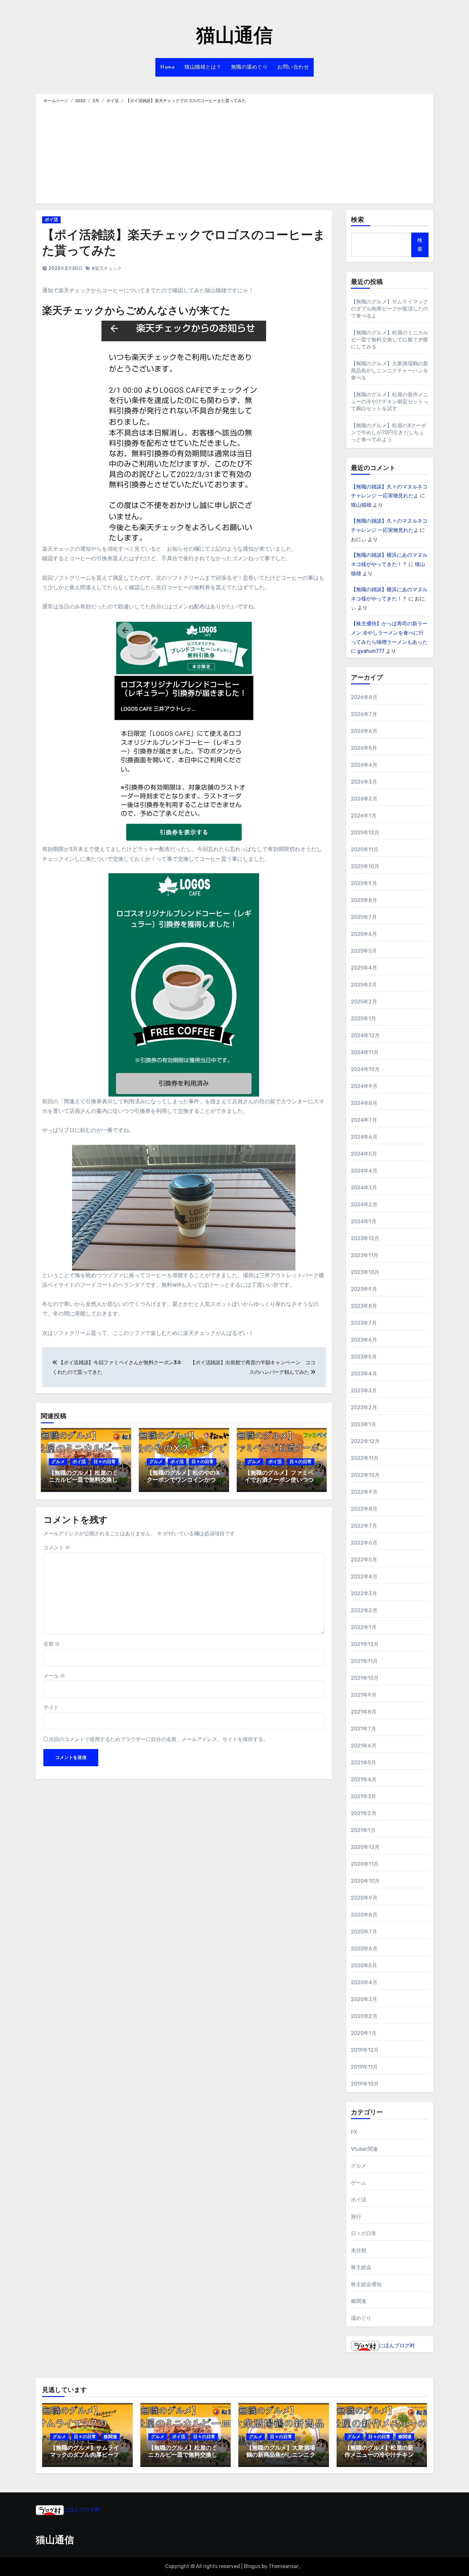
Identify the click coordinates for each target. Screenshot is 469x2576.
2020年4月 (364, 1982)
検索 (358, 220)
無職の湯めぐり (249, 67)
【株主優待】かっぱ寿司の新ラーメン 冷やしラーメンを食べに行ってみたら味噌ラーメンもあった (389, 633)
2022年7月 (364, 1526)
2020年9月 (364, 1898)
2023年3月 (364, 1391)
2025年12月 (365, 833)
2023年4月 (364, 1374)
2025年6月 (364, 934)
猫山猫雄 (361, 505)
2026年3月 (364, 782)
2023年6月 (364, 1340)
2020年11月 (365, 1864)
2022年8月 (364, 1509)
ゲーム (359, 2183)
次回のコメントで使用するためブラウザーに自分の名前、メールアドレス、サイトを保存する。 (159, 1739)
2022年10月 (365, 1475)
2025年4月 (364, 968)
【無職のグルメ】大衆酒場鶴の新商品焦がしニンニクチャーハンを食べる (390, 371)
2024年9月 (364, 1086)
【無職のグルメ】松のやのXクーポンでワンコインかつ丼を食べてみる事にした (183, 1480)
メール (54, 1676)
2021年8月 (364, 1712)
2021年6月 (364, 1746)
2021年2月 (364, 1813)
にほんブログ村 (397, 2345)
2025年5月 (364, 951)
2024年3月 (364, 1188)
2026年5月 (364, 748)
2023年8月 (364, 1306)
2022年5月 (364, 1560)
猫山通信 (234, 37)
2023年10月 (365, 1272)
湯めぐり (361, 2318)
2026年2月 (364, 799)
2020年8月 (364, 1915)
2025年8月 (364, 900)
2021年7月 (364, 1729)
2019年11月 (365, 2067)
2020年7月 (364, 1932)
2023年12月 (365, 1238)
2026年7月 (364, 714)
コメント (57, 1548)
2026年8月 (364, 697)
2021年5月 (364, 1763)
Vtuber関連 (365, 2149)
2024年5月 (364, 1154)
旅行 (356, 2217)
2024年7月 (364, 1120)
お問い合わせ (293, 67)
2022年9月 (364, 1492)
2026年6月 (364, 731)
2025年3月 (364, 985)
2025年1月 (364, 1019)
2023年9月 (364, 1289)
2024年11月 (365, 1052)
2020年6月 (364, 1949)
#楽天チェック (107, 268)
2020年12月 (365, 1847)
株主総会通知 (366, 2284)
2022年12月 (365, 1441)
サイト (51, 1707)
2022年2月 (364, 1610)
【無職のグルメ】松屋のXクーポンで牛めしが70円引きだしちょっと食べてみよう (389, 432)
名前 (52, 1644)
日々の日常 (105, 1462)
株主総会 (361, 2267)
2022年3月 (364, 1593)
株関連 (359, 2301)
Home (167, 67)
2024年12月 (365, 1035)
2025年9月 (364, 883)
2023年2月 (364, 1407)
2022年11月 (365, 1458)
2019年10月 (365, 2084)
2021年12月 (365, 1644)
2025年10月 (365, 866)
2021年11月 (365, 1661)
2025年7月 (364, 917)
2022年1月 (364, 1627)
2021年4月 (364, 1779)
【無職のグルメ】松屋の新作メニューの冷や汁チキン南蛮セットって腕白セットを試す (390, 402)
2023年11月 (365, 1255)
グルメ (58, 1462)
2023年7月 (364, 1323)
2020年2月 (364, 2016)
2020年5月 (364, 1966)
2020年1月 (364, 2033)
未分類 (359, 2250)
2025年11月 (365, 849)
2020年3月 (364, 1999)
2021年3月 (364, 1796)
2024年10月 (365, 1069)
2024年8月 (364, 1103)
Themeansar (284, 2566)
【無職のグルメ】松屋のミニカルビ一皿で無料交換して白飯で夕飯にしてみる (83, 1480)
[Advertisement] (235, 153)
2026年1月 (364, 816)
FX (354, 2132)
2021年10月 (365, 1678)
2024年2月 (364, 1205)
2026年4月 (364, 765)
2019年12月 (365, 2050)
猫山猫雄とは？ (203, 67)
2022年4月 (364, 1577)
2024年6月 (364, 1137)
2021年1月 (363, 1830)
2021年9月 (364, 1695)
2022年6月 (364, 1543)
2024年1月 (364, 1221)
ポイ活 (51, 220)
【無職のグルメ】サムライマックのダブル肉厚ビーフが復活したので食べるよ (390, 309)
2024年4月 (364, 1171)
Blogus (252, 2566)
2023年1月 (364, 1424)
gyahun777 (371, 651)
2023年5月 (364, 1357)
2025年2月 (364, 1002)
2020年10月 (365, 1881)
